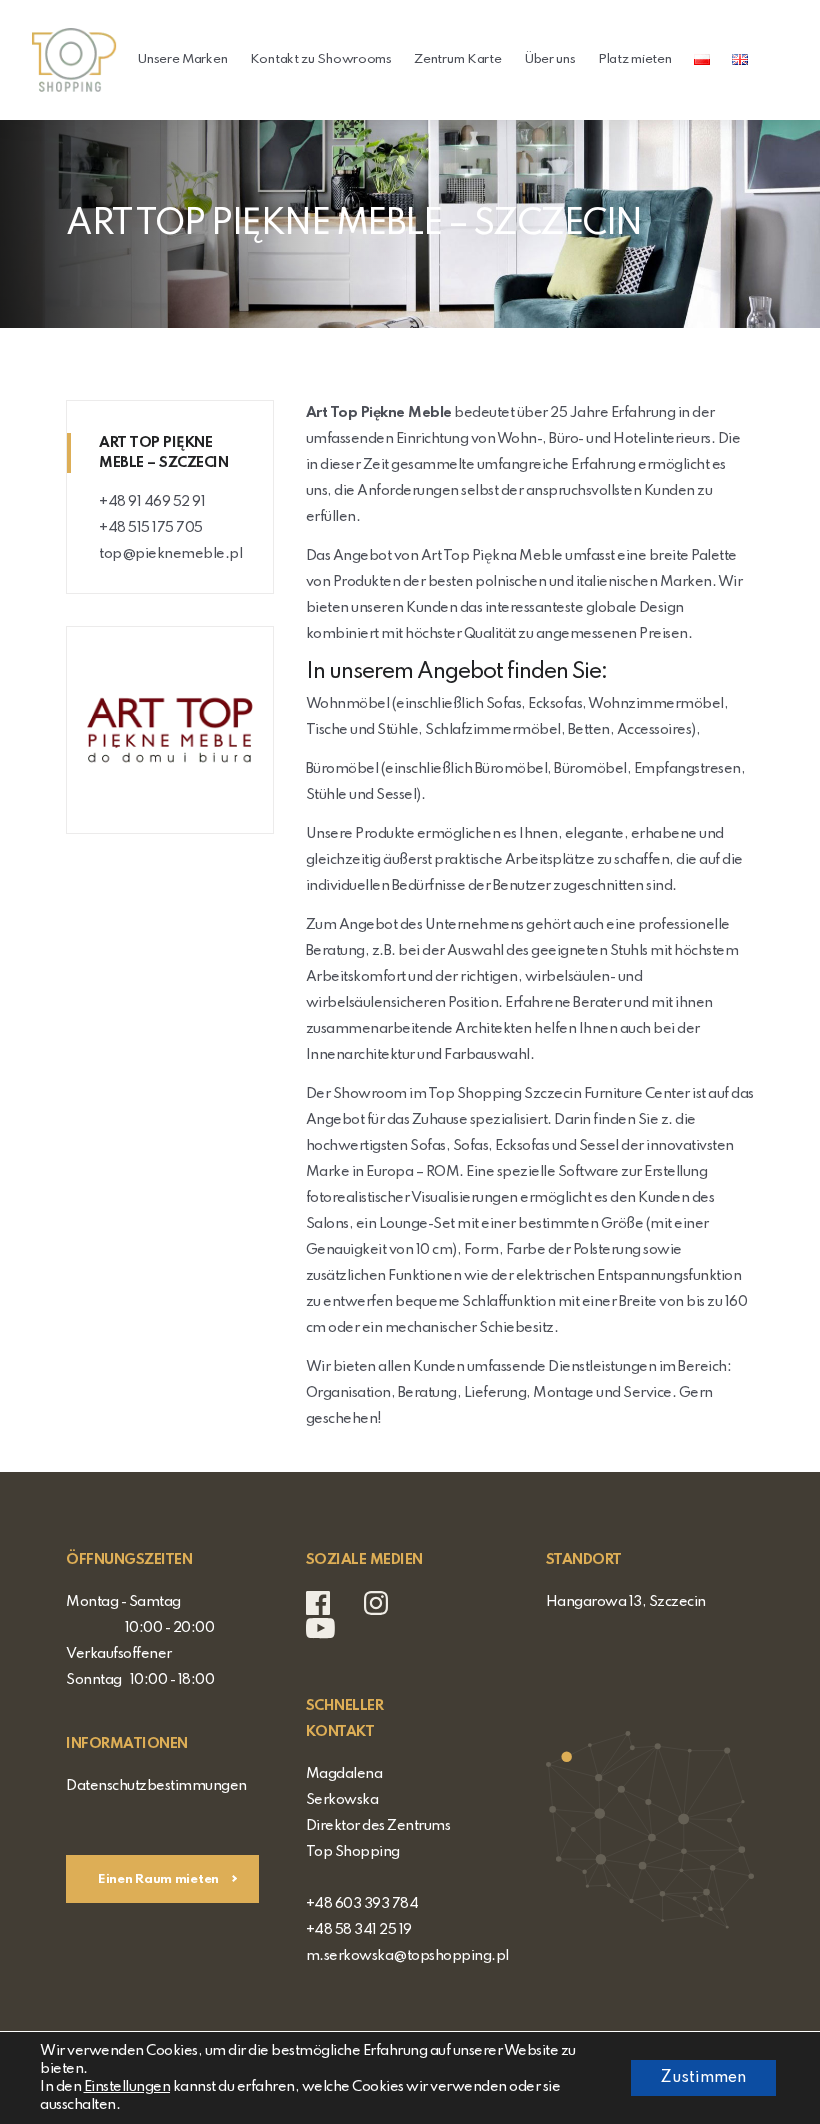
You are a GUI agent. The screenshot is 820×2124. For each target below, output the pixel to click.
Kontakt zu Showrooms (321, 59)
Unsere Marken (182, 59)
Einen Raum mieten (160, 1879)
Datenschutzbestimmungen (156, 1786)
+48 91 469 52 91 (152, 502)
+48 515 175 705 (151, 528)
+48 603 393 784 (362, 1904)
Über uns (550, 59)
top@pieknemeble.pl (170, 554)
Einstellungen (127, 2087)
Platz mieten (634, 59)
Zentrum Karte (457, 59)
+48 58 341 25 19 (359, 1930)
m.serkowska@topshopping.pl (407, 1956)
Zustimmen (703, 2078)
